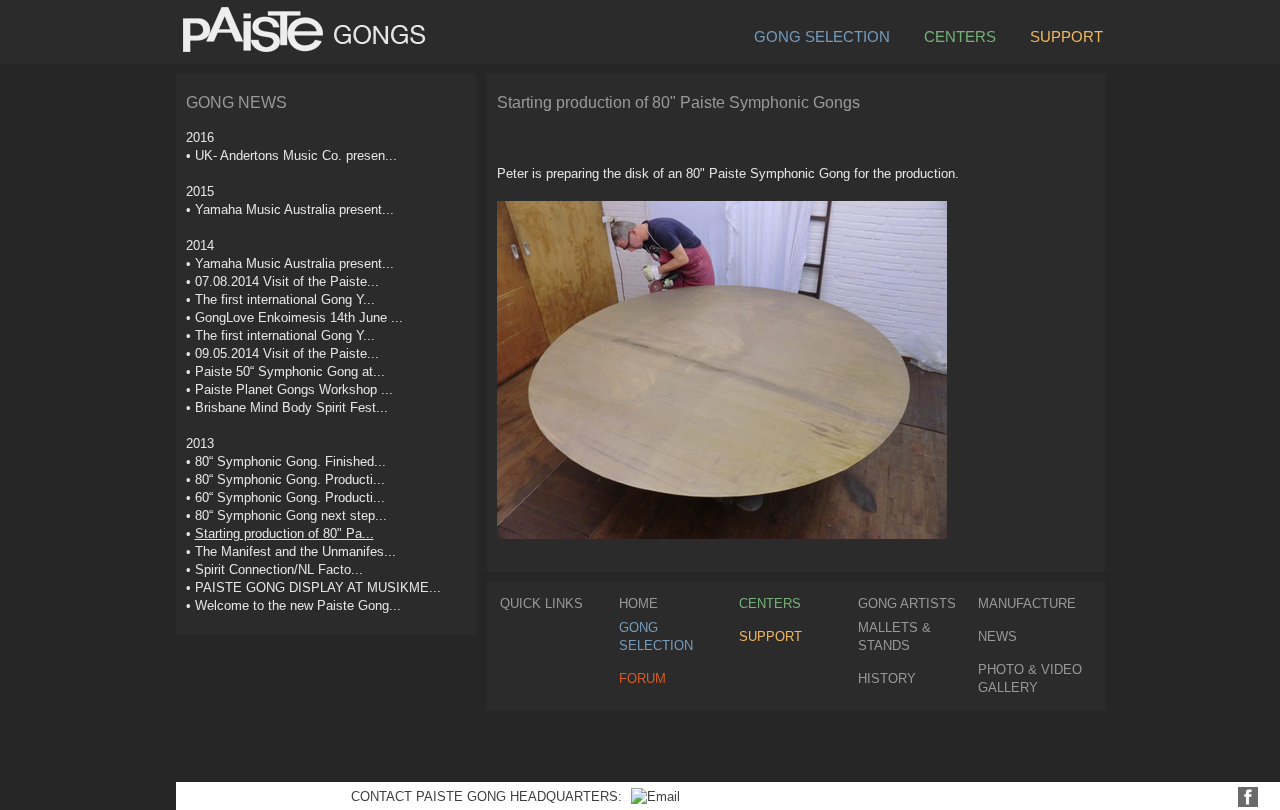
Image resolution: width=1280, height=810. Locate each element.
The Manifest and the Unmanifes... (295, 551)
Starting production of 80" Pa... (284, 533)
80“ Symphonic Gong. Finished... (290, 461)
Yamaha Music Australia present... (294, 209)
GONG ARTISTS (907, 603)
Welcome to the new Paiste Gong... (298, 605)
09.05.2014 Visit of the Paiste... (287, 353)
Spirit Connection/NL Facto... (279, 569)
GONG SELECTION (822, 35)
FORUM (642, 678)
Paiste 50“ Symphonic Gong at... (290, 371)
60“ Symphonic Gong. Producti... (290, 497)
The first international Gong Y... (285, 299)
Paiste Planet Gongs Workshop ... (294, 389)
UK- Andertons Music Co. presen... (296, 155)
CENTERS (960, 35)
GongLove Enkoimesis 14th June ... (299, 317)
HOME (638, 603)
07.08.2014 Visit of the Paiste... (287, 281)
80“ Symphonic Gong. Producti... (290, 479)
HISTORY (887, 678)
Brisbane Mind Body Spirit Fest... (291, 407)
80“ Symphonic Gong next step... (291, 515)
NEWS (997, 636)
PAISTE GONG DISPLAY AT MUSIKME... (318, 587)
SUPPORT (1066, 35)
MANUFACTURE (1027, 603)
